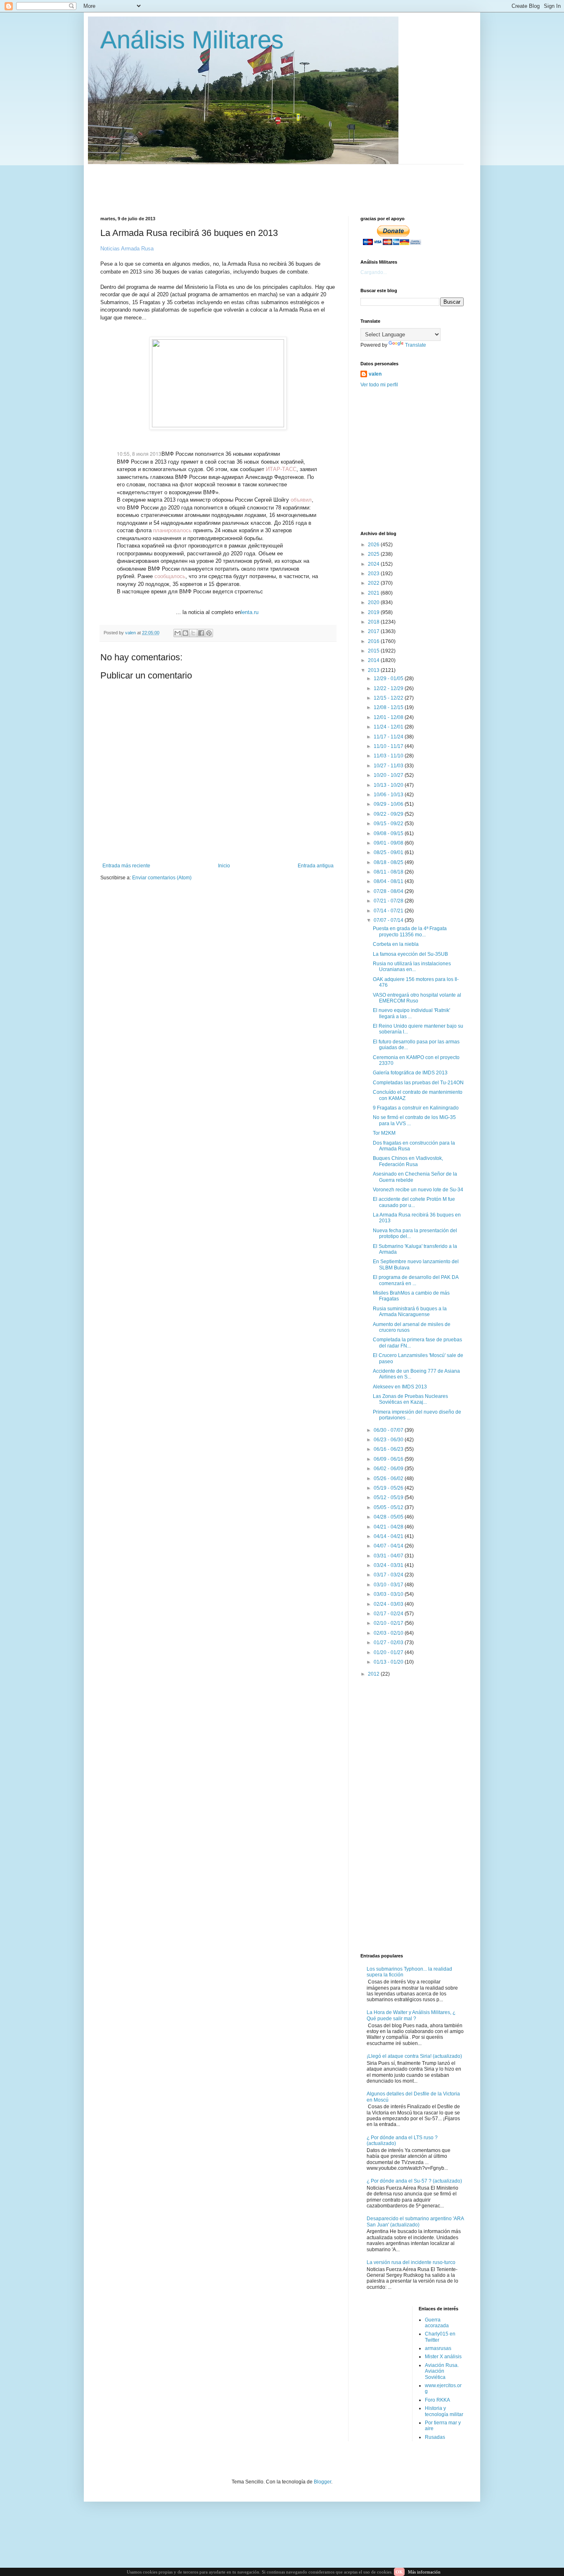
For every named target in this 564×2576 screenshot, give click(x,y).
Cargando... (374, 272)
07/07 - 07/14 (389, 920)
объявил (301, 500)
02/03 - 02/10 (389, 1633)
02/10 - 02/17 (389, 1623)
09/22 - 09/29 (389, 814)
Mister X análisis (443, 2357)
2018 (374, 622)
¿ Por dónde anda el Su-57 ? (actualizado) (414, 2181)
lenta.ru (250, 612)
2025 (374, 554)
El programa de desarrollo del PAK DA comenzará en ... (416, 1280)
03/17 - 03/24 (389, 1575)
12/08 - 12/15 (389, 707)
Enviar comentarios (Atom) (162, 878)
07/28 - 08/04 (389, 891)
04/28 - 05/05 (389, 1517)
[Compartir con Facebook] (201, 633)
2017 (374, 631)
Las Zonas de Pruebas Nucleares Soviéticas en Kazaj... (410, 1399)
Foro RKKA (437, 2400)
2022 (374, 583)
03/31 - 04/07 (389, 1556)
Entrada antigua (316, 866)
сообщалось (170, 576)
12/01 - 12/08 (389, 717)
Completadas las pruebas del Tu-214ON (418, 1083)
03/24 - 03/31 (389, 1565)
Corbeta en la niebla (396, 944)
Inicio (224, 866)
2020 (374, 602)
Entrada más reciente (126, 866)
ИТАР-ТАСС (281, 469)
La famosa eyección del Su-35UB (410, 954)
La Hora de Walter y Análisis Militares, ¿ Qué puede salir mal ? (411, 2015)
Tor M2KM (384, 1133)
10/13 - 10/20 (389, 785)
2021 (374, 593)
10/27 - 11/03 (389, 766)
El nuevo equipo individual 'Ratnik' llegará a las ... (411, 1013)
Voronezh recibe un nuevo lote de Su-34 (418, 1190)
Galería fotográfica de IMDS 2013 (410, 1073)
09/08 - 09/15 (389, 833)
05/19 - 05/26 (389, 1488)
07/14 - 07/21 (389, 911)
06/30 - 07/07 (389, 1430)
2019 (374, 612)
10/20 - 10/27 (389, 775)
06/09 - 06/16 (389, 1459)
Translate (416, 345)
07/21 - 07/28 (389, 901)
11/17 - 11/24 (389, 737)
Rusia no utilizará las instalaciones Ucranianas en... (412, 967)
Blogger (322, 2482)
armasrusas (438, 2348)
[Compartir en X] (193, 633)
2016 (374, 641)
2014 (374, 660)
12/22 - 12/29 (389, 688)
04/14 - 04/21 (389, 1536)
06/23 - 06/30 (389, 1440)
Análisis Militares (192, 40)
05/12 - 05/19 (389, 1498)
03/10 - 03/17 (389, 1585)
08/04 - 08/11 (389, 881)
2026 (374, 545)
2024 (374, 564)
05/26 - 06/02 (389, 1478)
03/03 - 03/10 (389, 1594)
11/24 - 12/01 (389, 727)
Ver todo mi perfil (379, 385)
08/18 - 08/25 (389, 862)
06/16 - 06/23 (389, 1449)
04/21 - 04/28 (389, 1527)
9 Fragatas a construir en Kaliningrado (416, 1108)
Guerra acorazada (437, 2323)
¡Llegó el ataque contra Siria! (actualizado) (414, 2056)
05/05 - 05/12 (389, 1507)
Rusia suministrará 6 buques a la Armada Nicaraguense (410, 1312)
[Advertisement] (301, 183)
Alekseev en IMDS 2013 (400, 1387)
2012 (374, 1674)
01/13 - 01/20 (389, 1662)
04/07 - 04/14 (389, 1546)
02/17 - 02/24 (389, 1614)
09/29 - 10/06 (389, 804)
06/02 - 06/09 (389, 1469)
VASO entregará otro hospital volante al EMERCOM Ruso (417, 998)
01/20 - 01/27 (389, 1652)
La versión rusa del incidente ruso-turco (411, 2262)
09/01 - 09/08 (389, 843)
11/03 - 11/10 (389, 756)
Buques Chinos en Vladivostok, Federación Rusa (408, 1161)
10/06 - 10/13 (389, 795)
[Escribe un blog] (185, 633)
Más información (424, 2572)
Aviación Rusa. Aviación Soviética (442, 2371)
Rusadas (435, 2437)
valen (375, 374)
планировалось (172, 530)
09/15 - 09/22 (389, 824)
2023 (374, 574)
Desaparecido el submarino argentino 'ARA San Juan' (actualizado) (415, 2221)
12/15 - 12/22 (389, 698)
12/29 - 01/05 (389, 679)
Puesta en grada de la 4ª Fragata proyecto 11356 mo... (410, 931)
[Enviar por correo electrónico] (178, 633)
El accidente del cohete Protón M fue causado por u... (414, 1202)
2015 (374, 651)
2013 (374, 670)
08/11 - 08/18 (389, 872)
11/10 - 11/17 (389, 746)
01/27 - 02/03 (389, 1643)
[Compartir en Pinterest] (209, 633)
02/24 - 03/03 (389, 1604)
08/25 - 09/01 (389, 852)
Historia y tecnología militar (444, 2411)
